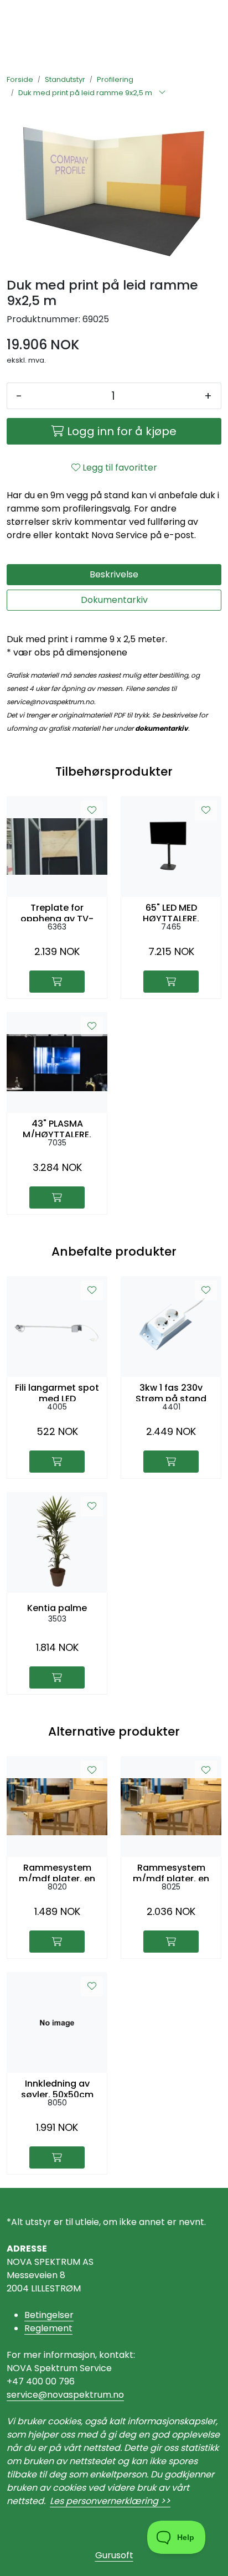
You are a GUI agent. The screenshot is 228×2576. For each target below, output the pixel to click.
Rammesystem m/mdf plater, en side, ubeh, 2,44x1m (57, 1872)
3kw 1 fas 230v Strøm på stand (171, 1392)
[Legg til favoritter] (92, 811)
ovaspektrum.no (88, 2395)
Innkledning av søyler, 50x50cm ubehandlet (57, 2088)
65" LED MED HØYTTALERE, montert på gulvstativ (171, 912)
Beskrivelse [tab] (114, 574)
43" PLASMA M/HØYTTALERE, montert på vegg (57, 1128)
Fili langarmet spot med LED (57, 1392)
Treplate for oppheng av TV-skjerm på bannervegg (57, 912)
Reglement (48, 2328)
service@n (30, 2395)
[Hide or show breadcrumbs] (162, 93)
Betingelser (49, 2315)
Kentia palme (57, 1608)
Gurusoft (114, 2555)
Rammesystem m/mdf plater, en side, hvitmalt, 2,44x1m (171, 1872)
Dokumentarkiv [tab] (114, 600)
